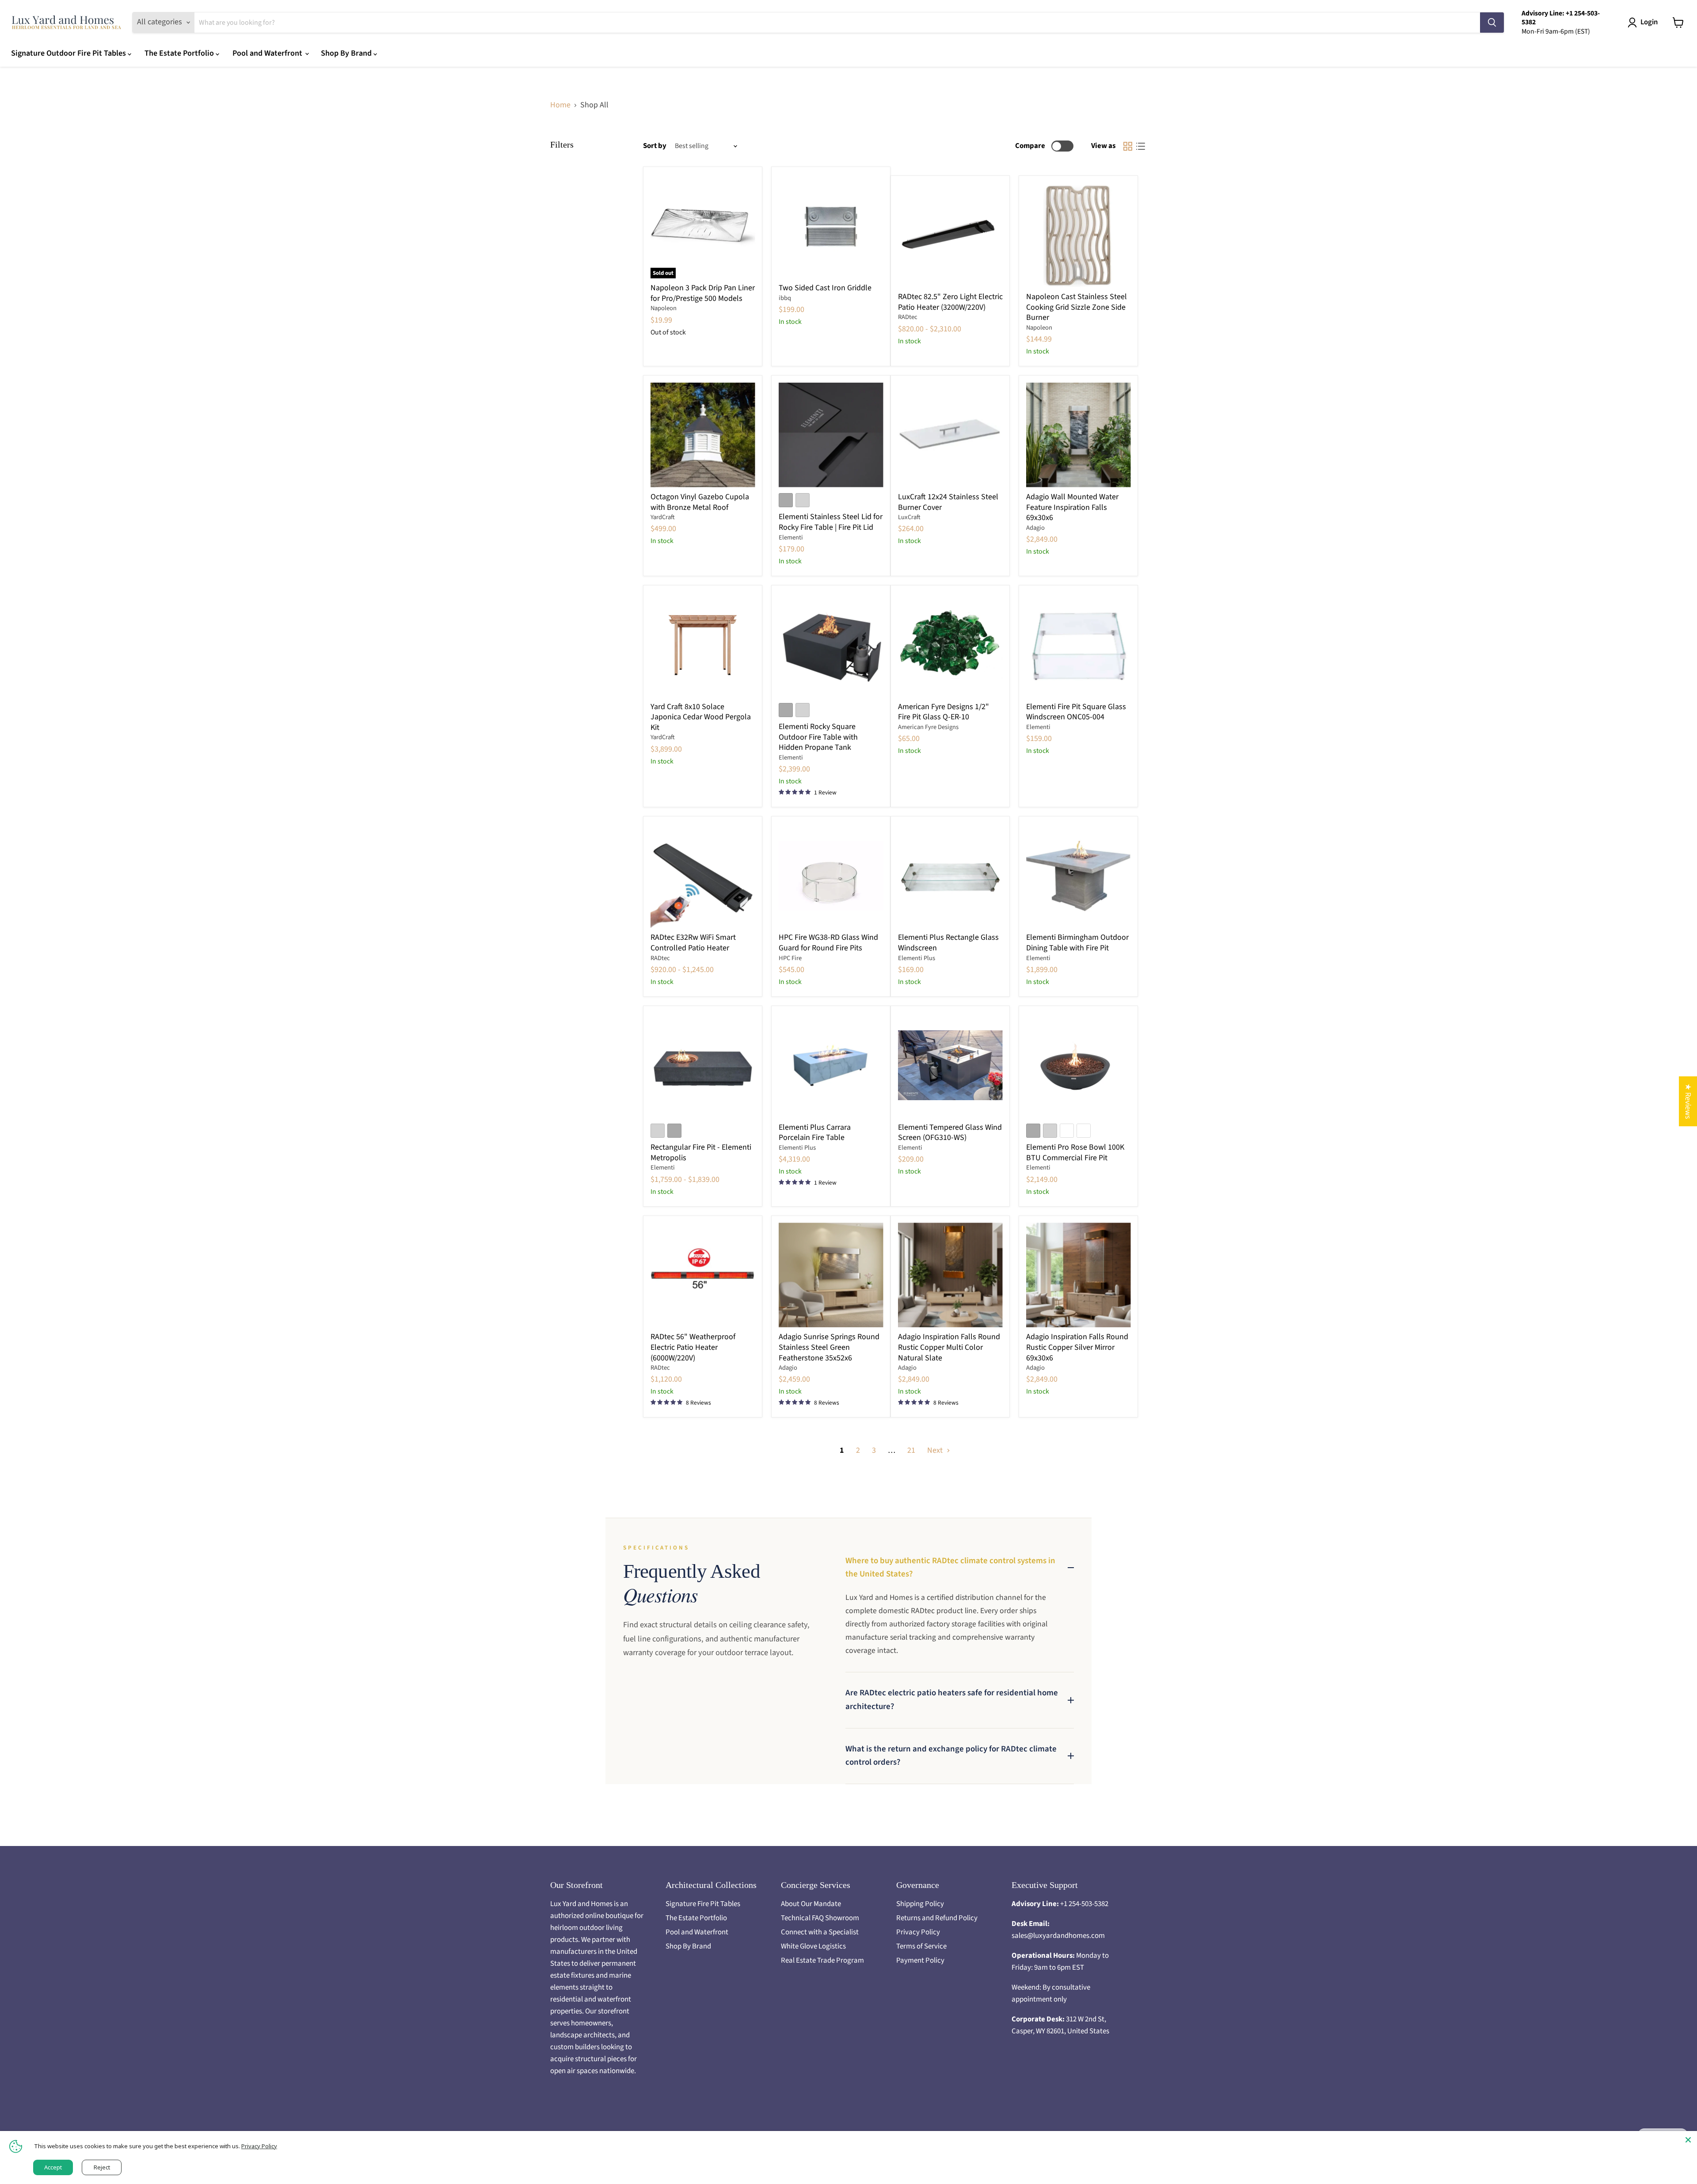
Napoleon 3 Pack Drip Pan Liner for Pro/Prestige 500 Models (703, 293)
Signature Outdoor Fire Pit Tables (69, 53)
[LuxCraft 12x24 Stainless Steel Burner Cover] (950, 435)
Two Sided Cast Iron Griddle (825, 288)
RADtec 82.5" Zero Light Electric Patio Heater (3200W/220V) (950, 302)
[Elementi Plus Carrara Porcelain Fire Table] (831, 1065)
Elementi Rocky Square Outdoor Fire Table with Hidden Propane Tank (818, 737)
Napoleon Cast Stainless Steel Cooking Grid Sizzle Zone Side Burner (1077, 307)
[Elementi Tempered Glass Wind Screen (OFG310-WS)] (950, 1065)
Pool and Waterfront (268, 53)
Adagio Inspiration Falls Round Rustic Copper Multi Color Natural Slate (949, 1347)
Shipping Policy (920, 1904)
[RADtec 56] (703, 1275)
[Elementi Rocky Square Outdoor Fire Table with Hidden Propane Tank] (831, 645)
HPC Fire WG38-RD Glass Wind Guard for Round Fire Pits (828, 943)
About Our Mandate (811, 1904)
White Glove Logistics (813, 1946)
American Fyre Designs (928, 727)
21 (911, 1450)
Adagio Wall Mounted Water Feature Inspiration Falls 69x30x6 (1072, 507)
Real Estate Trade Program (822, 1960)
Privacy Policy (918, 1932)
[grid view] (1128, 146)
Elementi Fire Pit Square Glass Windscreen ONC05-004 (1076, 712)
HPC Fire (790, 958)
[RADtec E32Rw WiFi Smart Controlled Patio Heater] (703, 875)
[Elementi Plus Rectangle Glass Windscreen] (950, 875)
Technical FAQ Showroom (820, 1918)
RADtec (908, 317)
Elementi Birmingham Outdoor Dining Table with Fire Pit (1077, 943)
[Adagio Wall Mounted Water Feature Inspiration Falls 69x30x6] (1079, 435)
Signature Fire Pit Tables (703, 1904)
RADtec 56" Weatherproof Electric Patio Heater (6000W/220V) (693, 1347)
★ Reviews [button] (1688, 1101)
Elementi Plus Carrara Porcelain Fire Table (815, 1133)
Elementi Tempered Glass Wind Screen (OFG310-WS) (950, 1133)
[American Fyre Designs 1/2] (950, 645)
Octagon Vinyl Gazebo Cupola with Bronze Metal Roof (700, 502)
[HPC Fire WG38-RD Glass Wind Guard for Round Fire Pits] (831, 875)
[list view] (1140, 146)
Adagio (1035, 528)
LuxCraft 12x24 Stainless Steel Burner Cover (948, 502)
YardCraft (663, 517)
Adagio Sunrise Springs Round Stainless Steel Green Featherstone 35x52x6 (829, 1347)
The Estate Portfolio (180, 53)
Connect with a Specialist (820, 1932)
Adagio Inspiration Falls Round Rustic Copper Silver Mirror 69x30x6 (1077, 1347)
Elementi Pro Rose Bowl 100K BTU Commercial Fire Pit (1075, 1153)
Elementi (791, 537)
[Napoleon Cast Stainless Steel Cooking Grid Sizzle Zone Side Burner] (1079, 235)
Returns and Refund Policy (937, 1918)
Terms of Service (921, 1946)
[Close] (1688, 2140)
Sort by (655, 146)
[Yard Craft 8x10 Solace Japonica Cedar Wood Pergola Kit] (703, 645)
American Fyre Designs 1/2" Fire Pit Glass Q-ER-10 (944, 712)
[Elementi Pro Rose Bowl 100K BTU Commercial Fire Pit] (1079, 1065)
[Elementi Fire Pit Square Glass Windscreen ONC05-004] (1079, 645)
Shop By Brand (347, 53)
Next (936, 1450)
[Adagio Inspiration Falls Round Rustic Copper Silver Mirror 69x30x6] (1079, 1275)
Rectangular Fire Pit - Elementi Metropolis (701, 1153)
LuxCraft (909, 517)
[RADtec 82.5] (950, 235)
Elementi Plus (917, 958)
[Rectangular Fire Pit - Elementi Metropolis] (703, 1065)
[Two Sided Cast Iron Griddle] (831, 226)
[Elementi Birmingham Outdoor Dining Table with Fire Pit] (1079, 875)
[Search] (1492, 23)
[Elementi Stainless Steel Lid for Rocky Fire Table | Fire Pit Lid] (831, 435)
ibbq (785, 298)
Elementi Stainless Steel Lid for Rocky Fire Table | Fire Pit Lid (831, 522)
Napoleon (664, 308)
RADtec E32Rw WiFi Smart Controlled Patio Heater (693, 943)
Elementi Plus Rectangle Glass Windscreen (948, 943)
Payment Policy (920, 1960)
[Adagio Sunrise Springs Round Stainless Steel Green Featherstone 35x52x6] (831, 1275)
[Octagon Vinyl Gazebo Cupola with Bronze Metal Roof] (703, 435)
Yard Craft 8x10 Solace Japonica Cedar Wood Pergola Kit (701, 717)
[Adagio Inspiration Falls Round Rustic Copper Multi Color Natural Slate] (950, 1275)
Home (560, 105)
